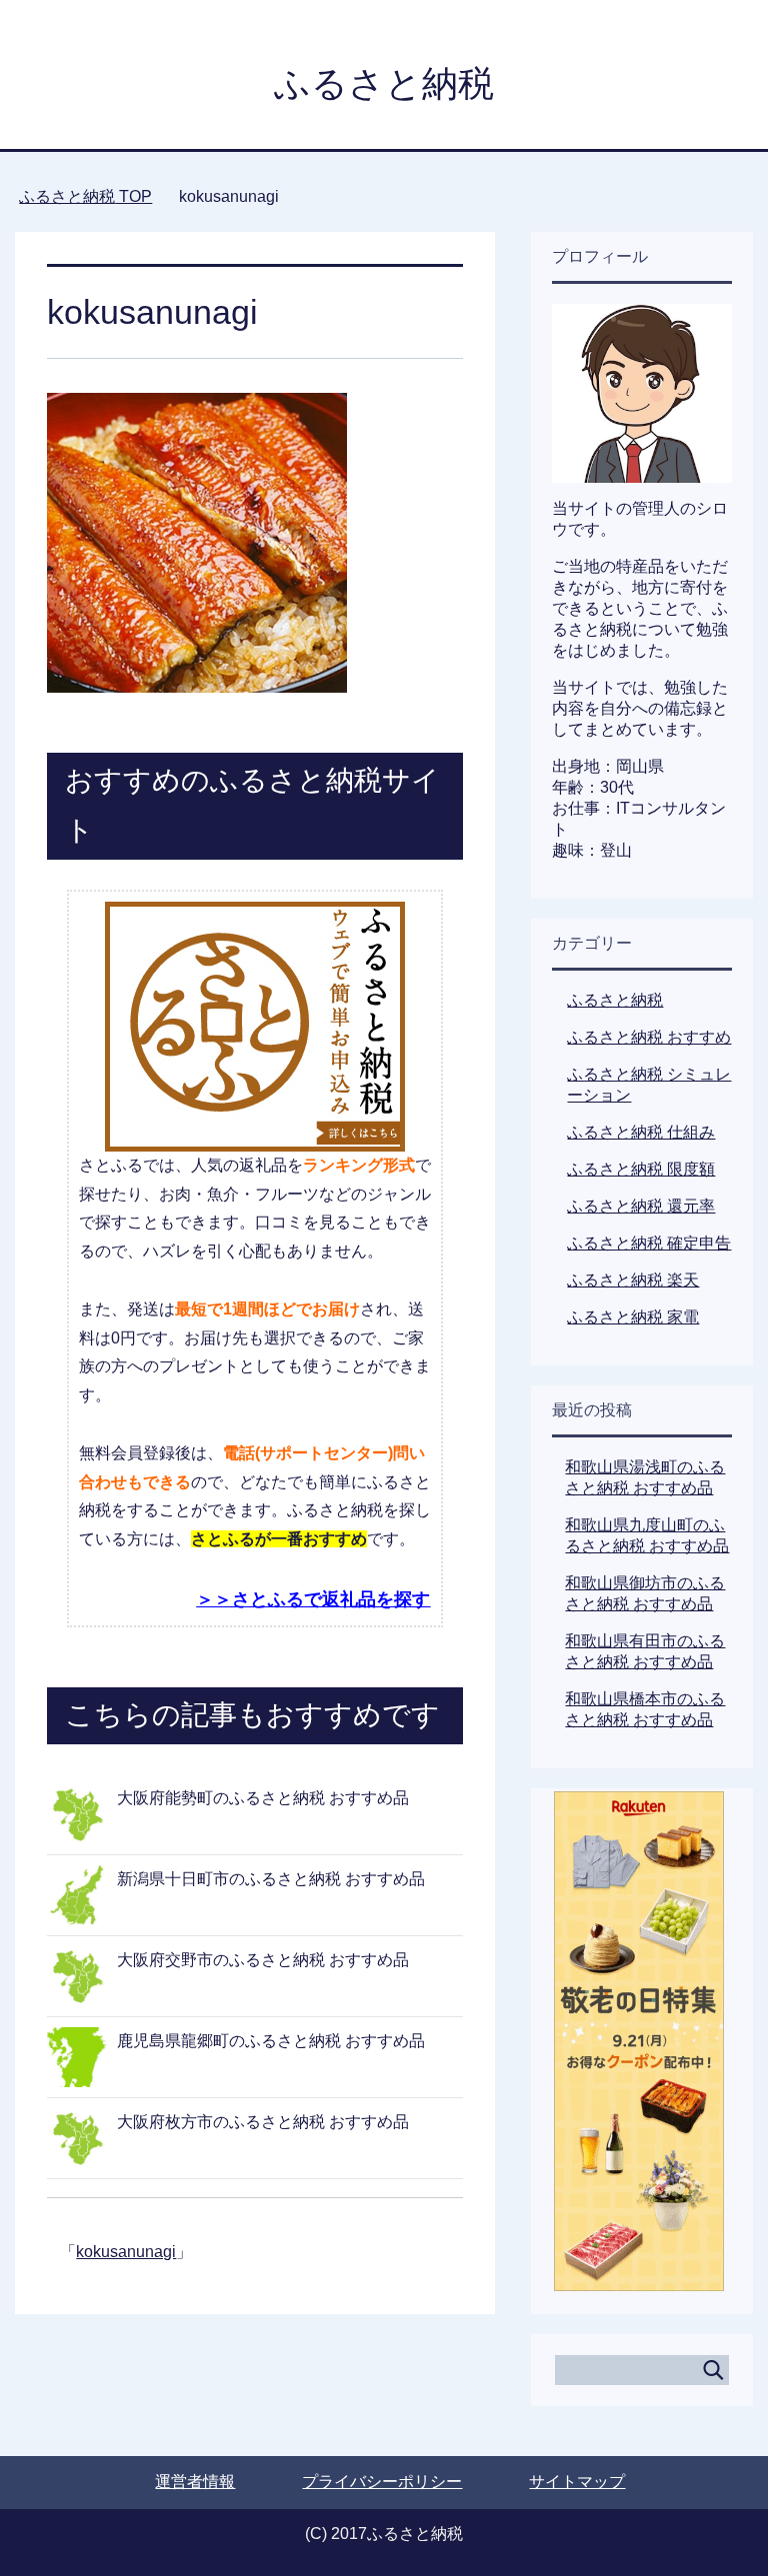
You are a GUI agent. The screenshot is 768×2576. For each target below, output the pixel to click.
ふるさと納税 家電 (633, 1317)
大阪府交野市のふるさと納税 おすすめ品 (263, 1960)
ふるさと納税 (384, 83)
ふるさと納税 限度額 (641, 1169)
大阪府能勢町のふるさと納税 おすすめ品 (263, 1798)
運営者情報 (195, 2482)
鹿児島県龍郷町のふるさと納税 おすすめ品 (271, 2041)
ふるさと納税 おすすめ (649, 1037)
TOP (85, 196)
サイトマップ (577, 2482)
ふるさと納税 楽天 (633, 1280)
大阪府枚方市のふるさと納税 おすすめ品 (263, 2122)
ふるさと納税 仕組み (641, 1132)
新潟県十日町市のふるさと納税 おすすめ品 (271, 1879)
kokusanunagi (126, 2252)
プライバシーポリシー (382, 2482)
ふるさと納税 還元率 (641, 1206)
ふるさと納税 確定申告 (649, 1243)
